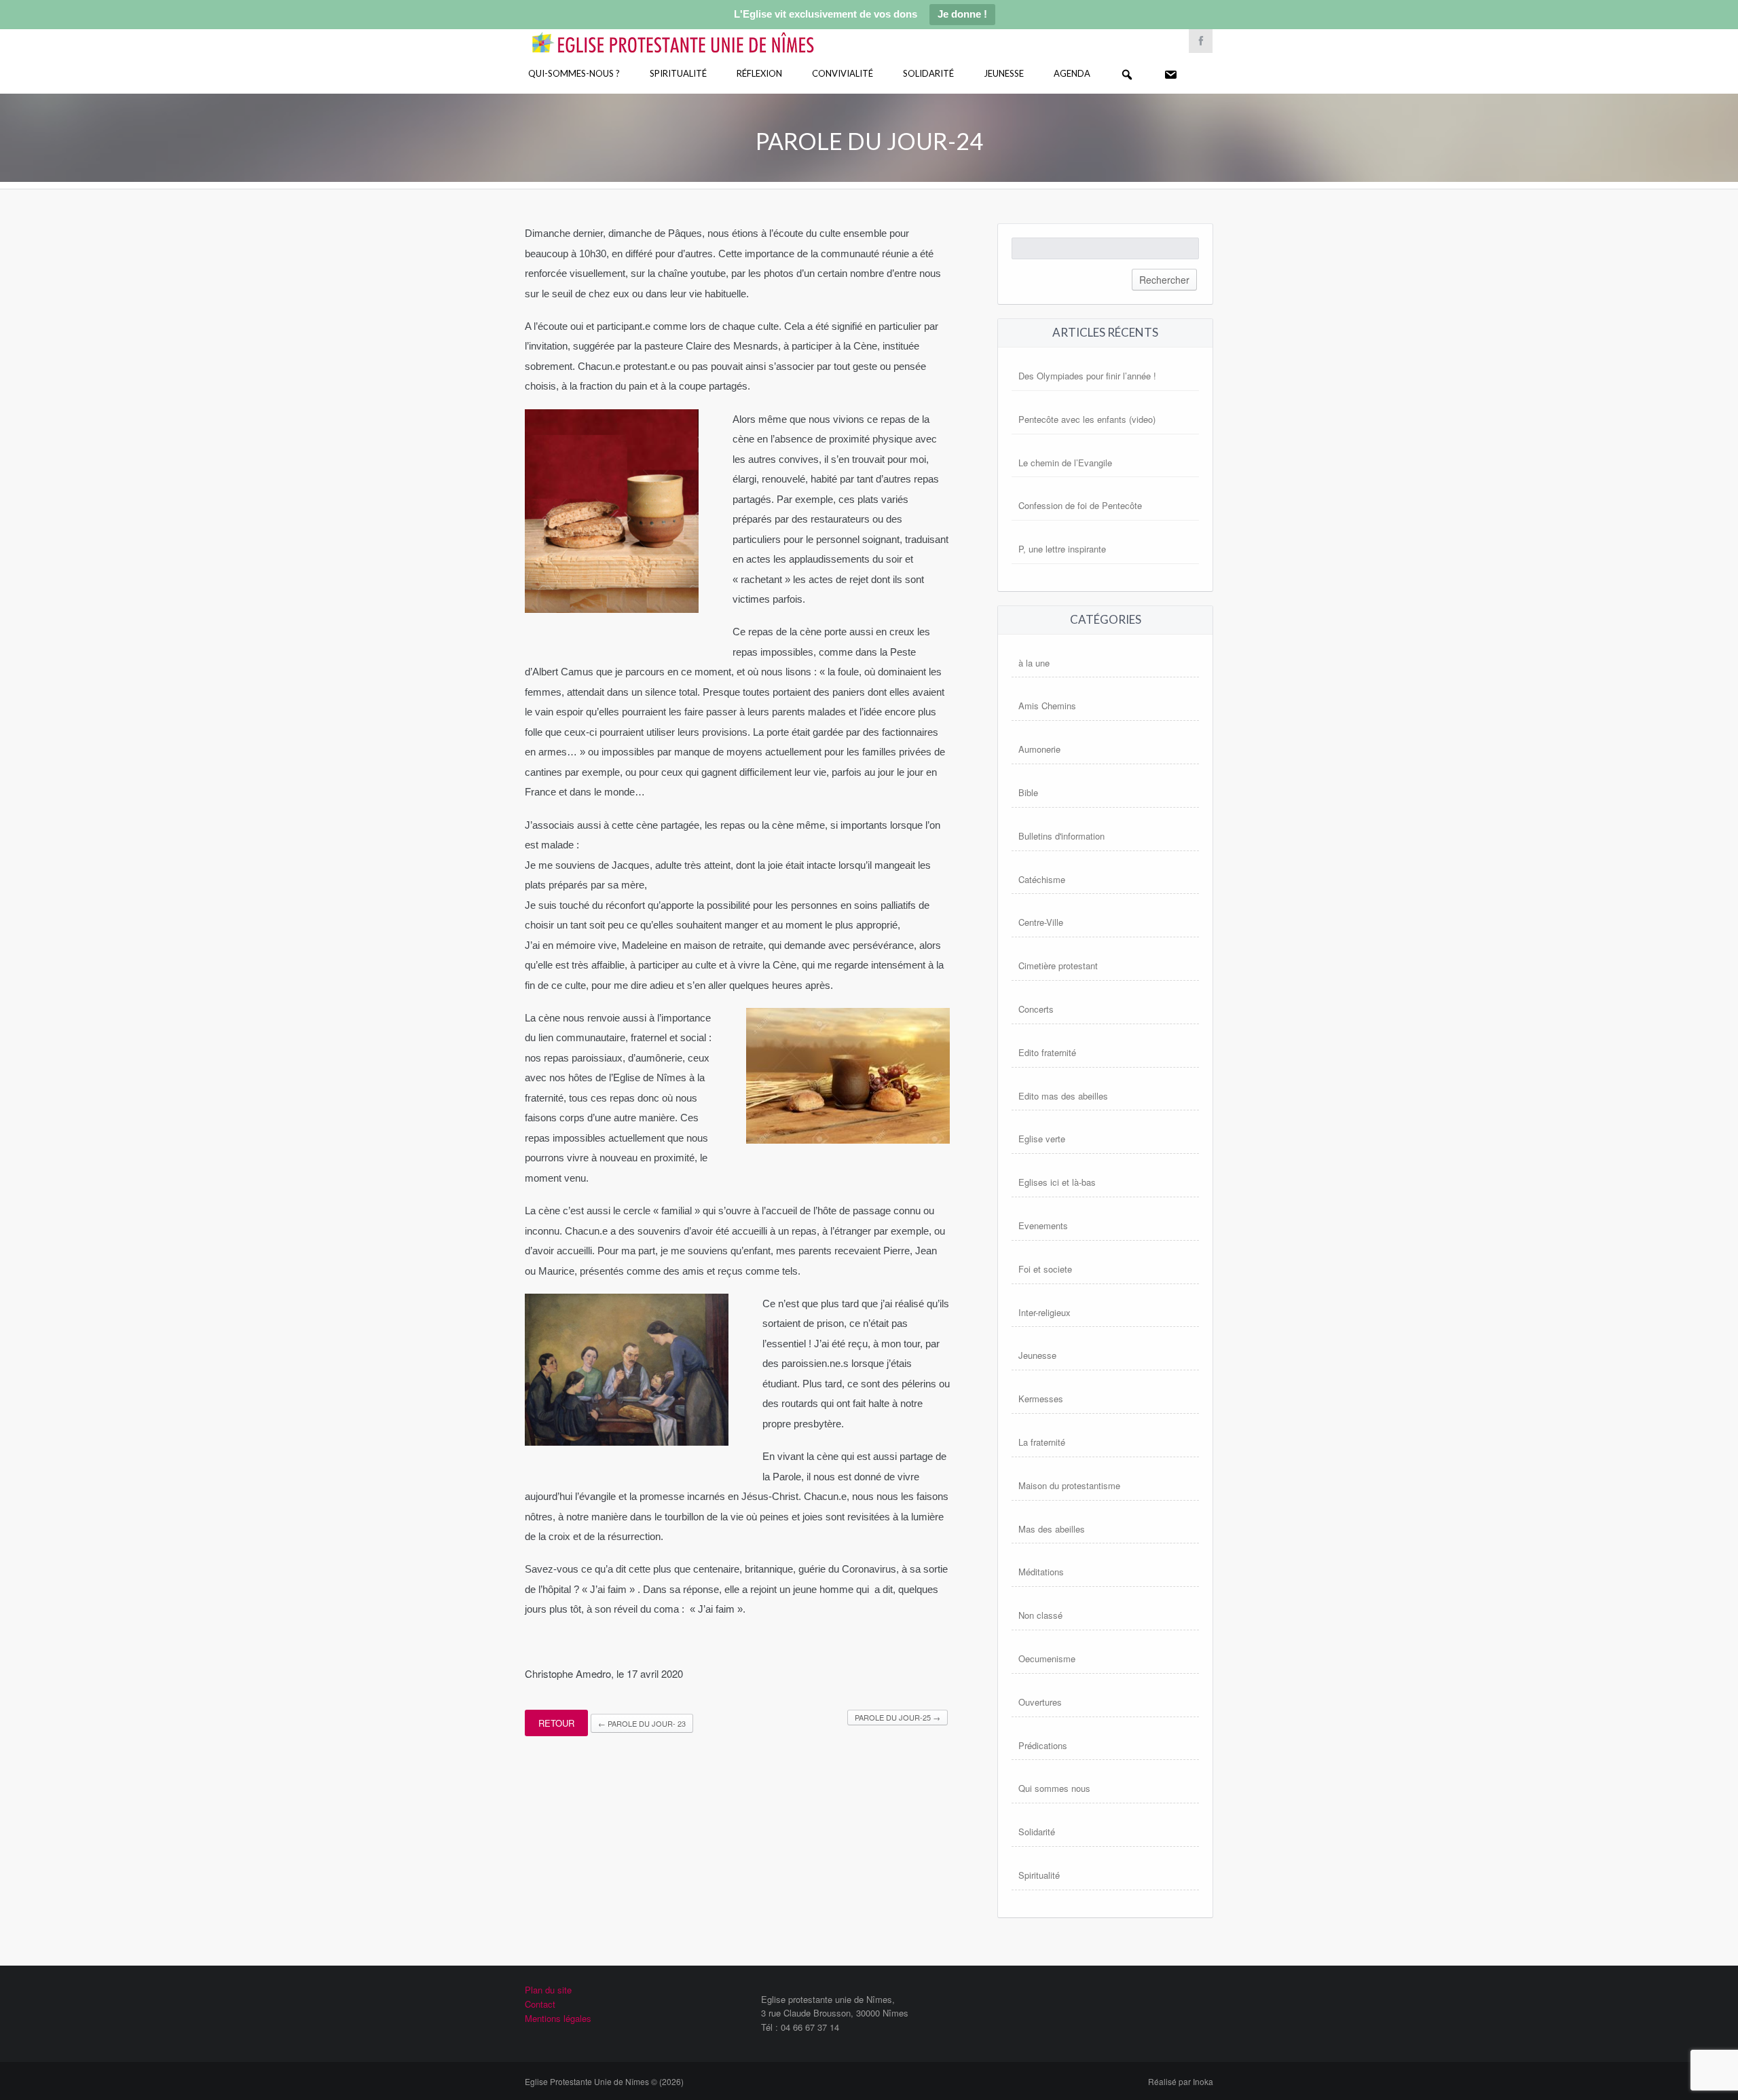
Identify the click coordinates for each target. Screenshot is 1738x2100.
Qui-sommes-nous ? (574, 73)
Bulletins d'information (1061, 836)
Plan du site (548, 1990)
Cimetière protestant (1058, 965)
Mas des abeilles (1052, 1529)
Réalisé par (1181, 2081)
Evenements (1043, 1225)
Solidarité (928, 73)
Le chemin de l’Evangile (1065, 463)
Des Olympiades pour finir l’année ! (1087, 376)
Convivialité (843, 73)
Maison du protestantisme (1069, 1485)
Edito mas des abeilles (1063, 1096)
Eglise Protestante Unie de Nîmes (692, 34)
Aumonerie (1039, 749)
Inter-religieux (1044, 1312)
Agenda (1072, 73)
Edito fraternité (1047, 1052)
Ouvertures (1040, 1702)
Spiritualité (678, 73)
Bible (1028, 792)
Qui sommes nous (1054, 1788)
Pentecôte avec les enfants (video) (1087, 419)
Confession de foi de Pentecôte (1080, 505)
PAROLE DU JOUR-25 (898, 1717)
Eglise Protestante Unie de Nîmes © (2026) (604, 2081)
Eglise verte (1042, 1139)
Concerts (1036, 1009)
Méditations (1041, 1572)
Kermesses (1041, 1399)
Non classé (1040, 1615)
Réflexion (759, 73)
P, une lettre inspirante (1062, 549)
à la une (1034, 663)
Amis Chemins (1047, 706)
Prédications (1043, 1745)
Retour (556, 1723)
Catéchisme (1042, 879)
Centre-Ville (1041, 922)
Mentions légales (558, 2018)
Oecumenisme (1047, 1658)
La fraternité (1042, 1442)
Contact (540, 2004)
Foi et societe (1045, 1269)
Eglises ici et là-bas (1057, 1182)
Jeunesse (1004, 73)
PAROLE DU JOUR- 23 (642, 1723)
